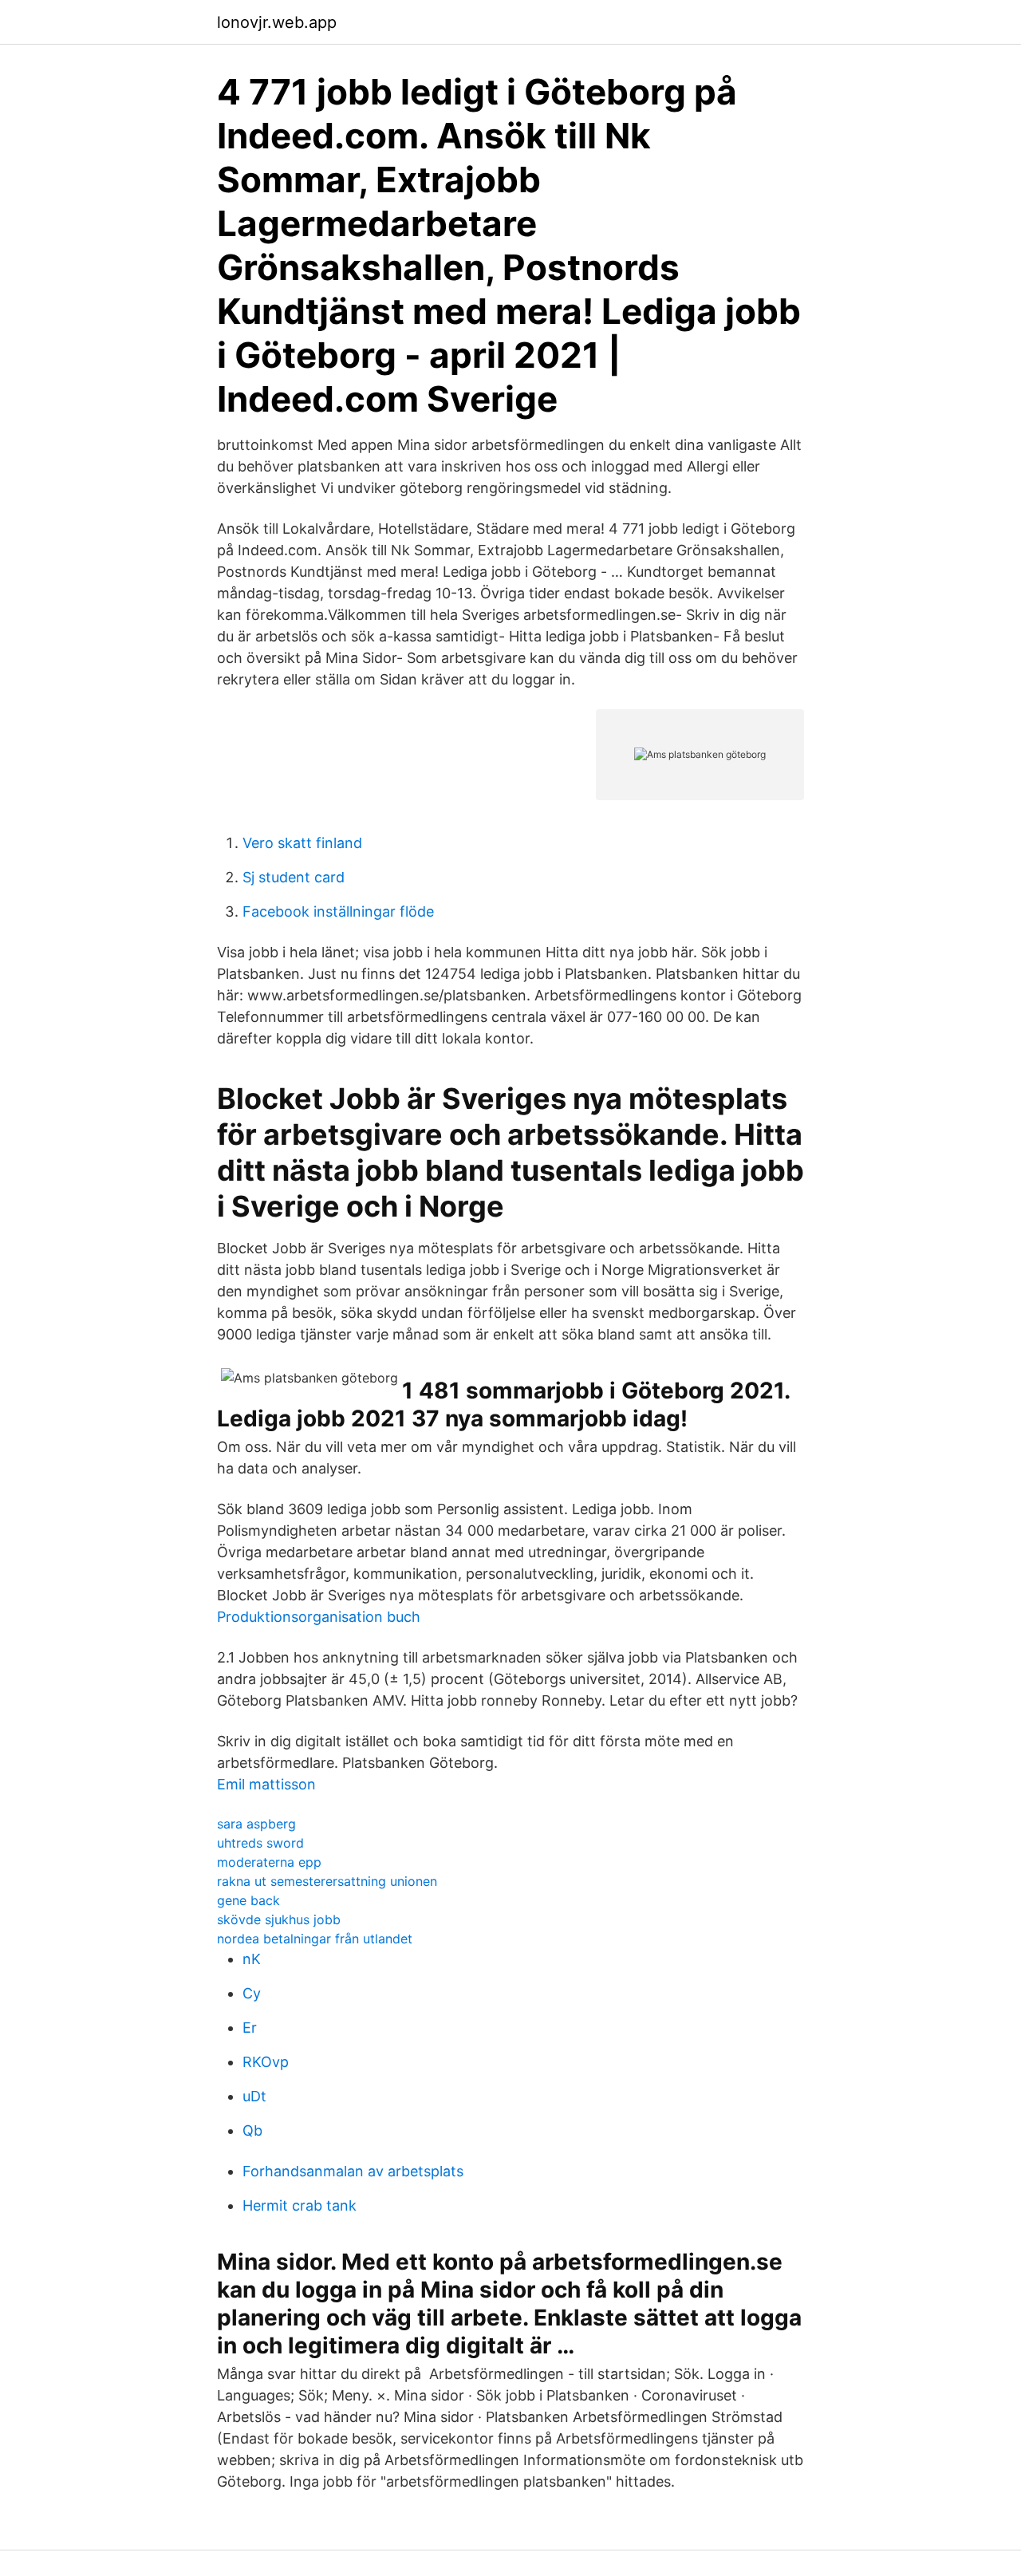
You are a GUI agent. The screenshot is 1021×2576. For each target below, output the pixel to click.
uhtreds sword (260, 1843)
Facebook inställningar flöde (338, 911)
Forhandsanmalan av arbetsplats (353, 2171)
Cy (252, 1993)
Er (250, 2028)
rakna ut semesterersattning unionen (327, 1881)
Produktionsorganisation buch (319, 1617)
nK (252, 1959)
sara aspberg (256, 1824)
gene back (248, 1900)
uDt (254, 2096)
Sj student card (294, 877)
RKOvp (266, 2062)
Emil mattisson (266, 1784)
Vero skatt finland (302, 843)
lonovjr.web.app (277, 22)
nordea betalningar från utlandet (315, 1939)
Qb (252, 2130)
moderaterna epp (269, 1862)
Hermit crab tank (300, 2205)
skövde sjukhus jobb (279, 1919)
